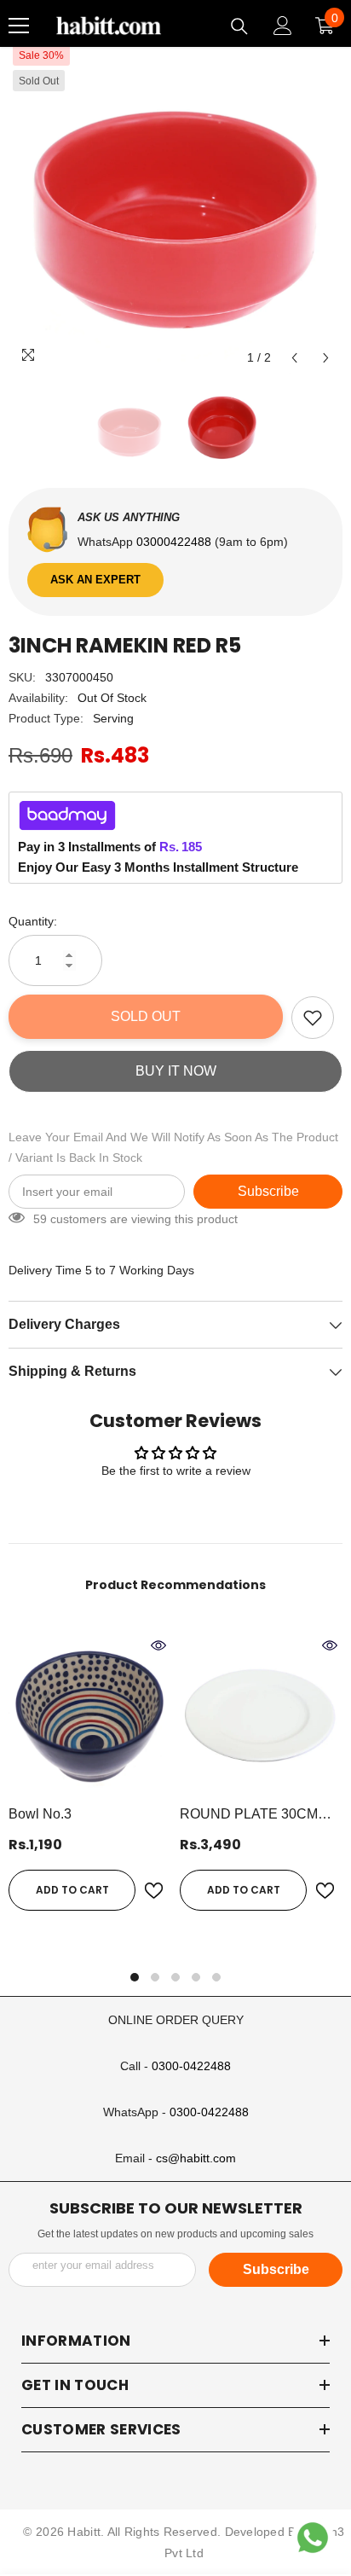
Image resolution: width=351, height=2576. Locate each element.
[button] (294, 358)
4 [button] (196, 1977)
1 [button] (135, 1977)
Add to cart (72, 1890)
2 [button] (155, 1977)
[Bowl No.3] (90, 1714)
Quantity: (33, 921)
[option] (175, 207)
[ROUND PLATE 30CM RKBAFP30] (261, 1714)
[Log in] (283, 26)
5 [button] (216, 1977)
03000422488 (175, 542)
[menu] (19, 26)
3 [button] (175, 1977)
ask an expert (95, 580)
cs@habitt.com (196, 2158)
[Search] (239, 26)
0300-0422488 (191, 2066)
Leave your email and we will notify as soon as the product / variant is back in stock (173, 1147)
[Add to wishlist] (313, 1018)
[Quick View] (158, 1645)
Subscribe (268, 1191)
